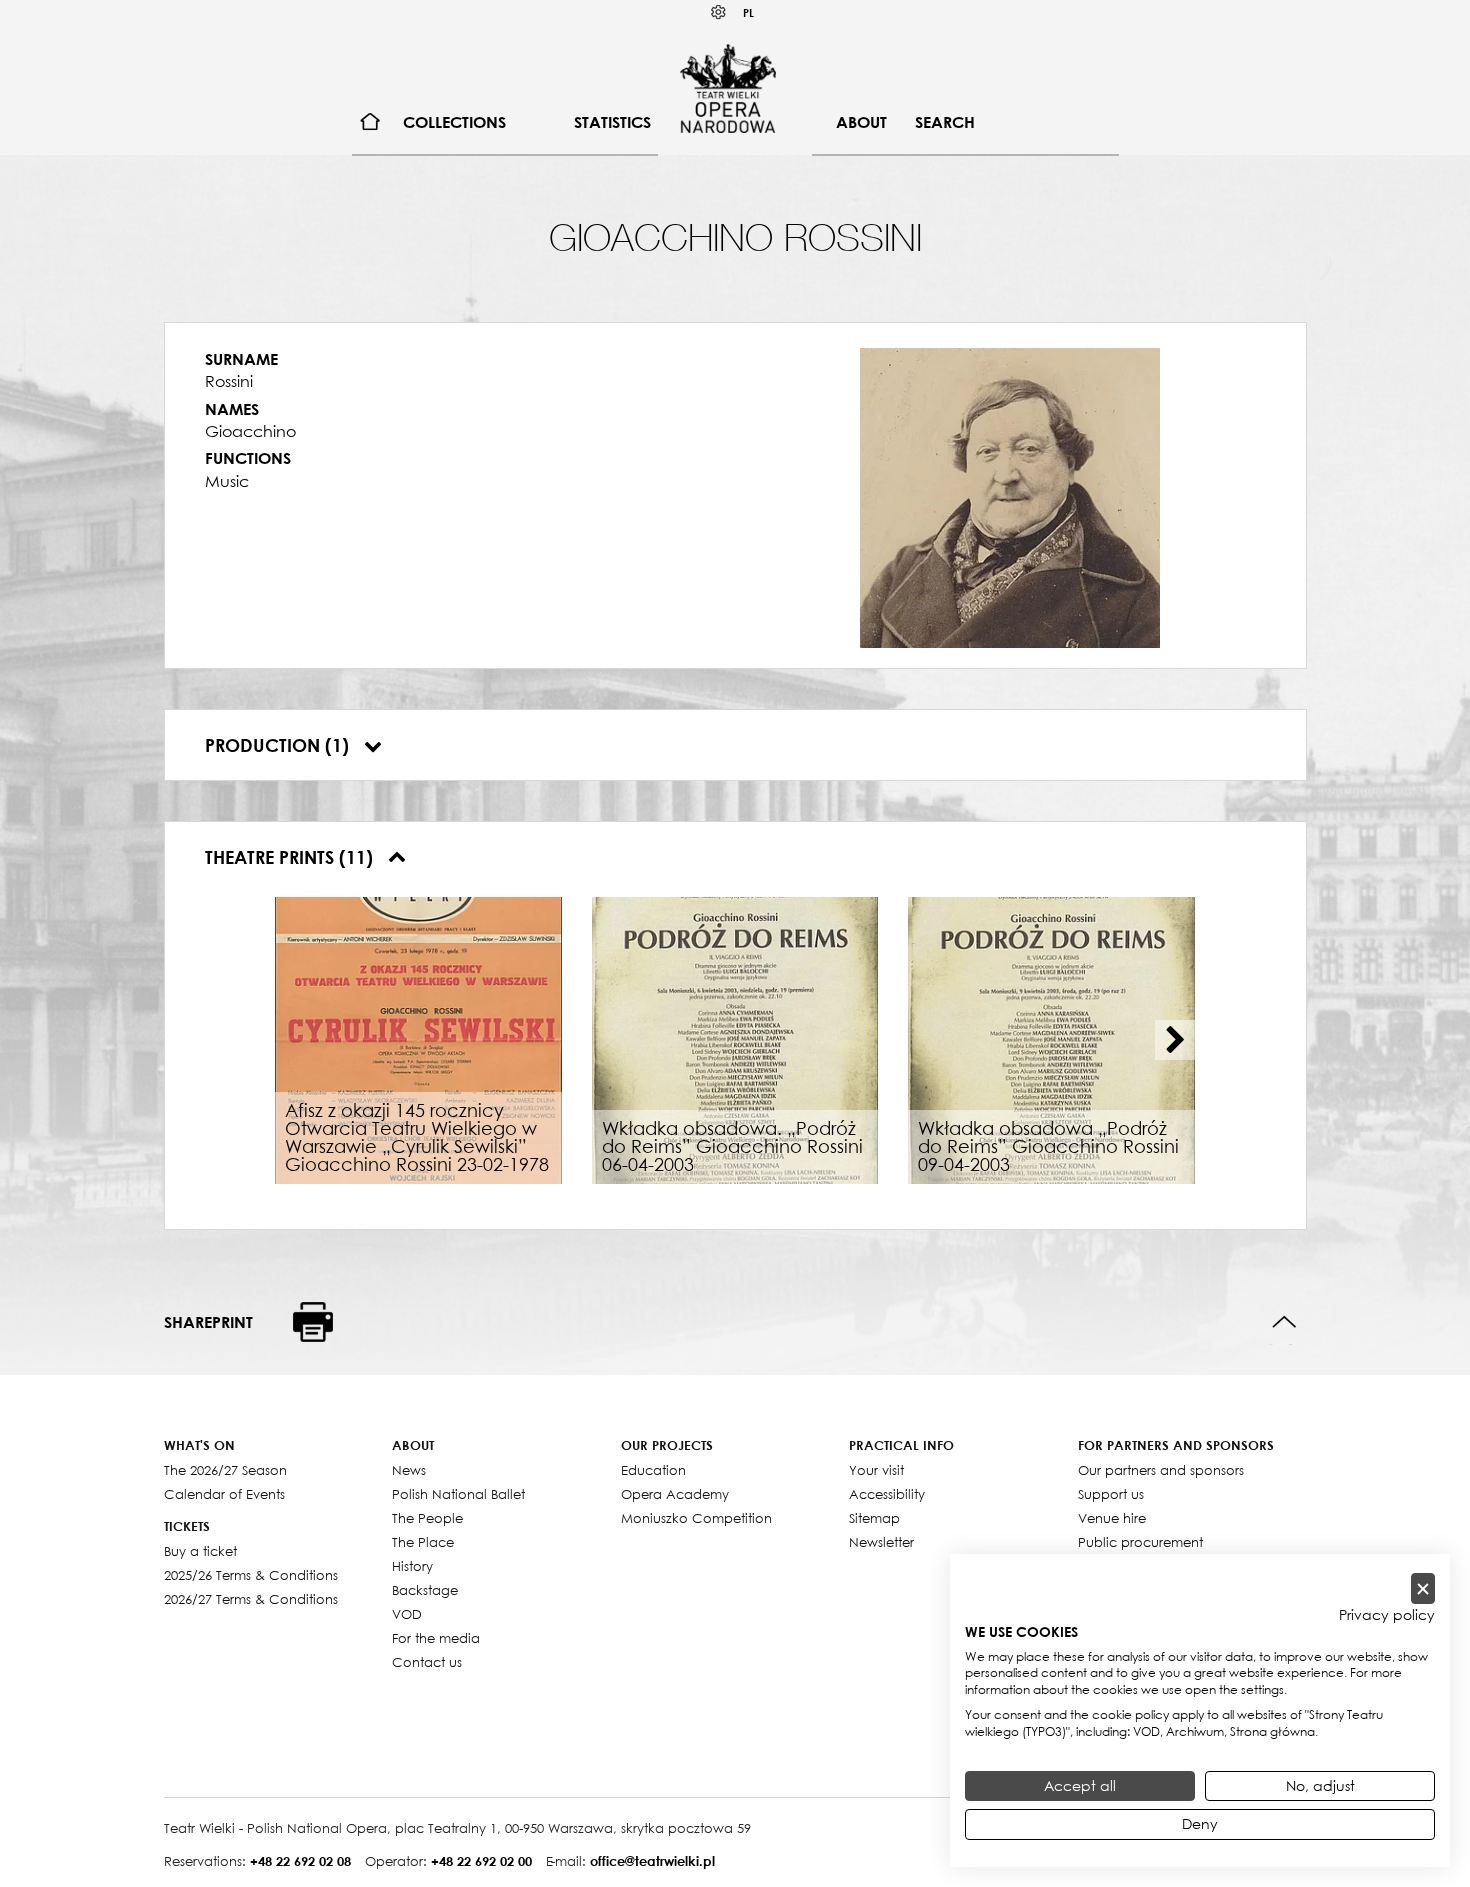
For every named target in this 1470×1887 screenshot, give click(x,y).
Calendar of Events (224, 1494)
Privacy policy (1387, 1615)
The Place (423, 1542)
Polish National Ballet (458, 1494)
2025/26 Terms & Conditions (251, 1575)
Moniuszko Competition (696, 1518)
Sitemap (874, 1518)
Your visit (876, 1470)
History (412, 1566)
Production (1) (279, 745)
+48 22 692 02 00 (481, 1861)
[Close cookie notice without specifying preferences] (1423, 1588)
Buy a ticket (200, 1551)
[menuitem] (370, 122)
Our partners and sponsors (1161, 1470)
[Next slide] (1175, 1040)
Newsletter (881, 1542)
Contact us (427, 1662)
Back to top (1284, 1322)
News (409, 1470)
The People (427, 1518)
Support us (1111, 1494)
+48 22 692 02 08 (300, 1861)
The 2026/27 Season (225, 1470)
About (861, 122)
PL (748, 12)
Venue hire (1112, 1518)
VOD (407, 1614)
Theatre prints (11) (291, 857)
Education (653, 1470)
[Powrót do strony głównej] (728, 88)
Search (945, 122)
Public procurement (1140, 1542)
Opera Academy (675, 1494)
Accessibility (887, 1494)
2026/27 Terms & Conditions (251, 1599)
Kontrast (719, 12)
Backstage (425, 1590)
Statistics (612, 122)
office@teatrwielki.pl (652, 1861)
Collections (454, 122)
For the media (436, 1638)
